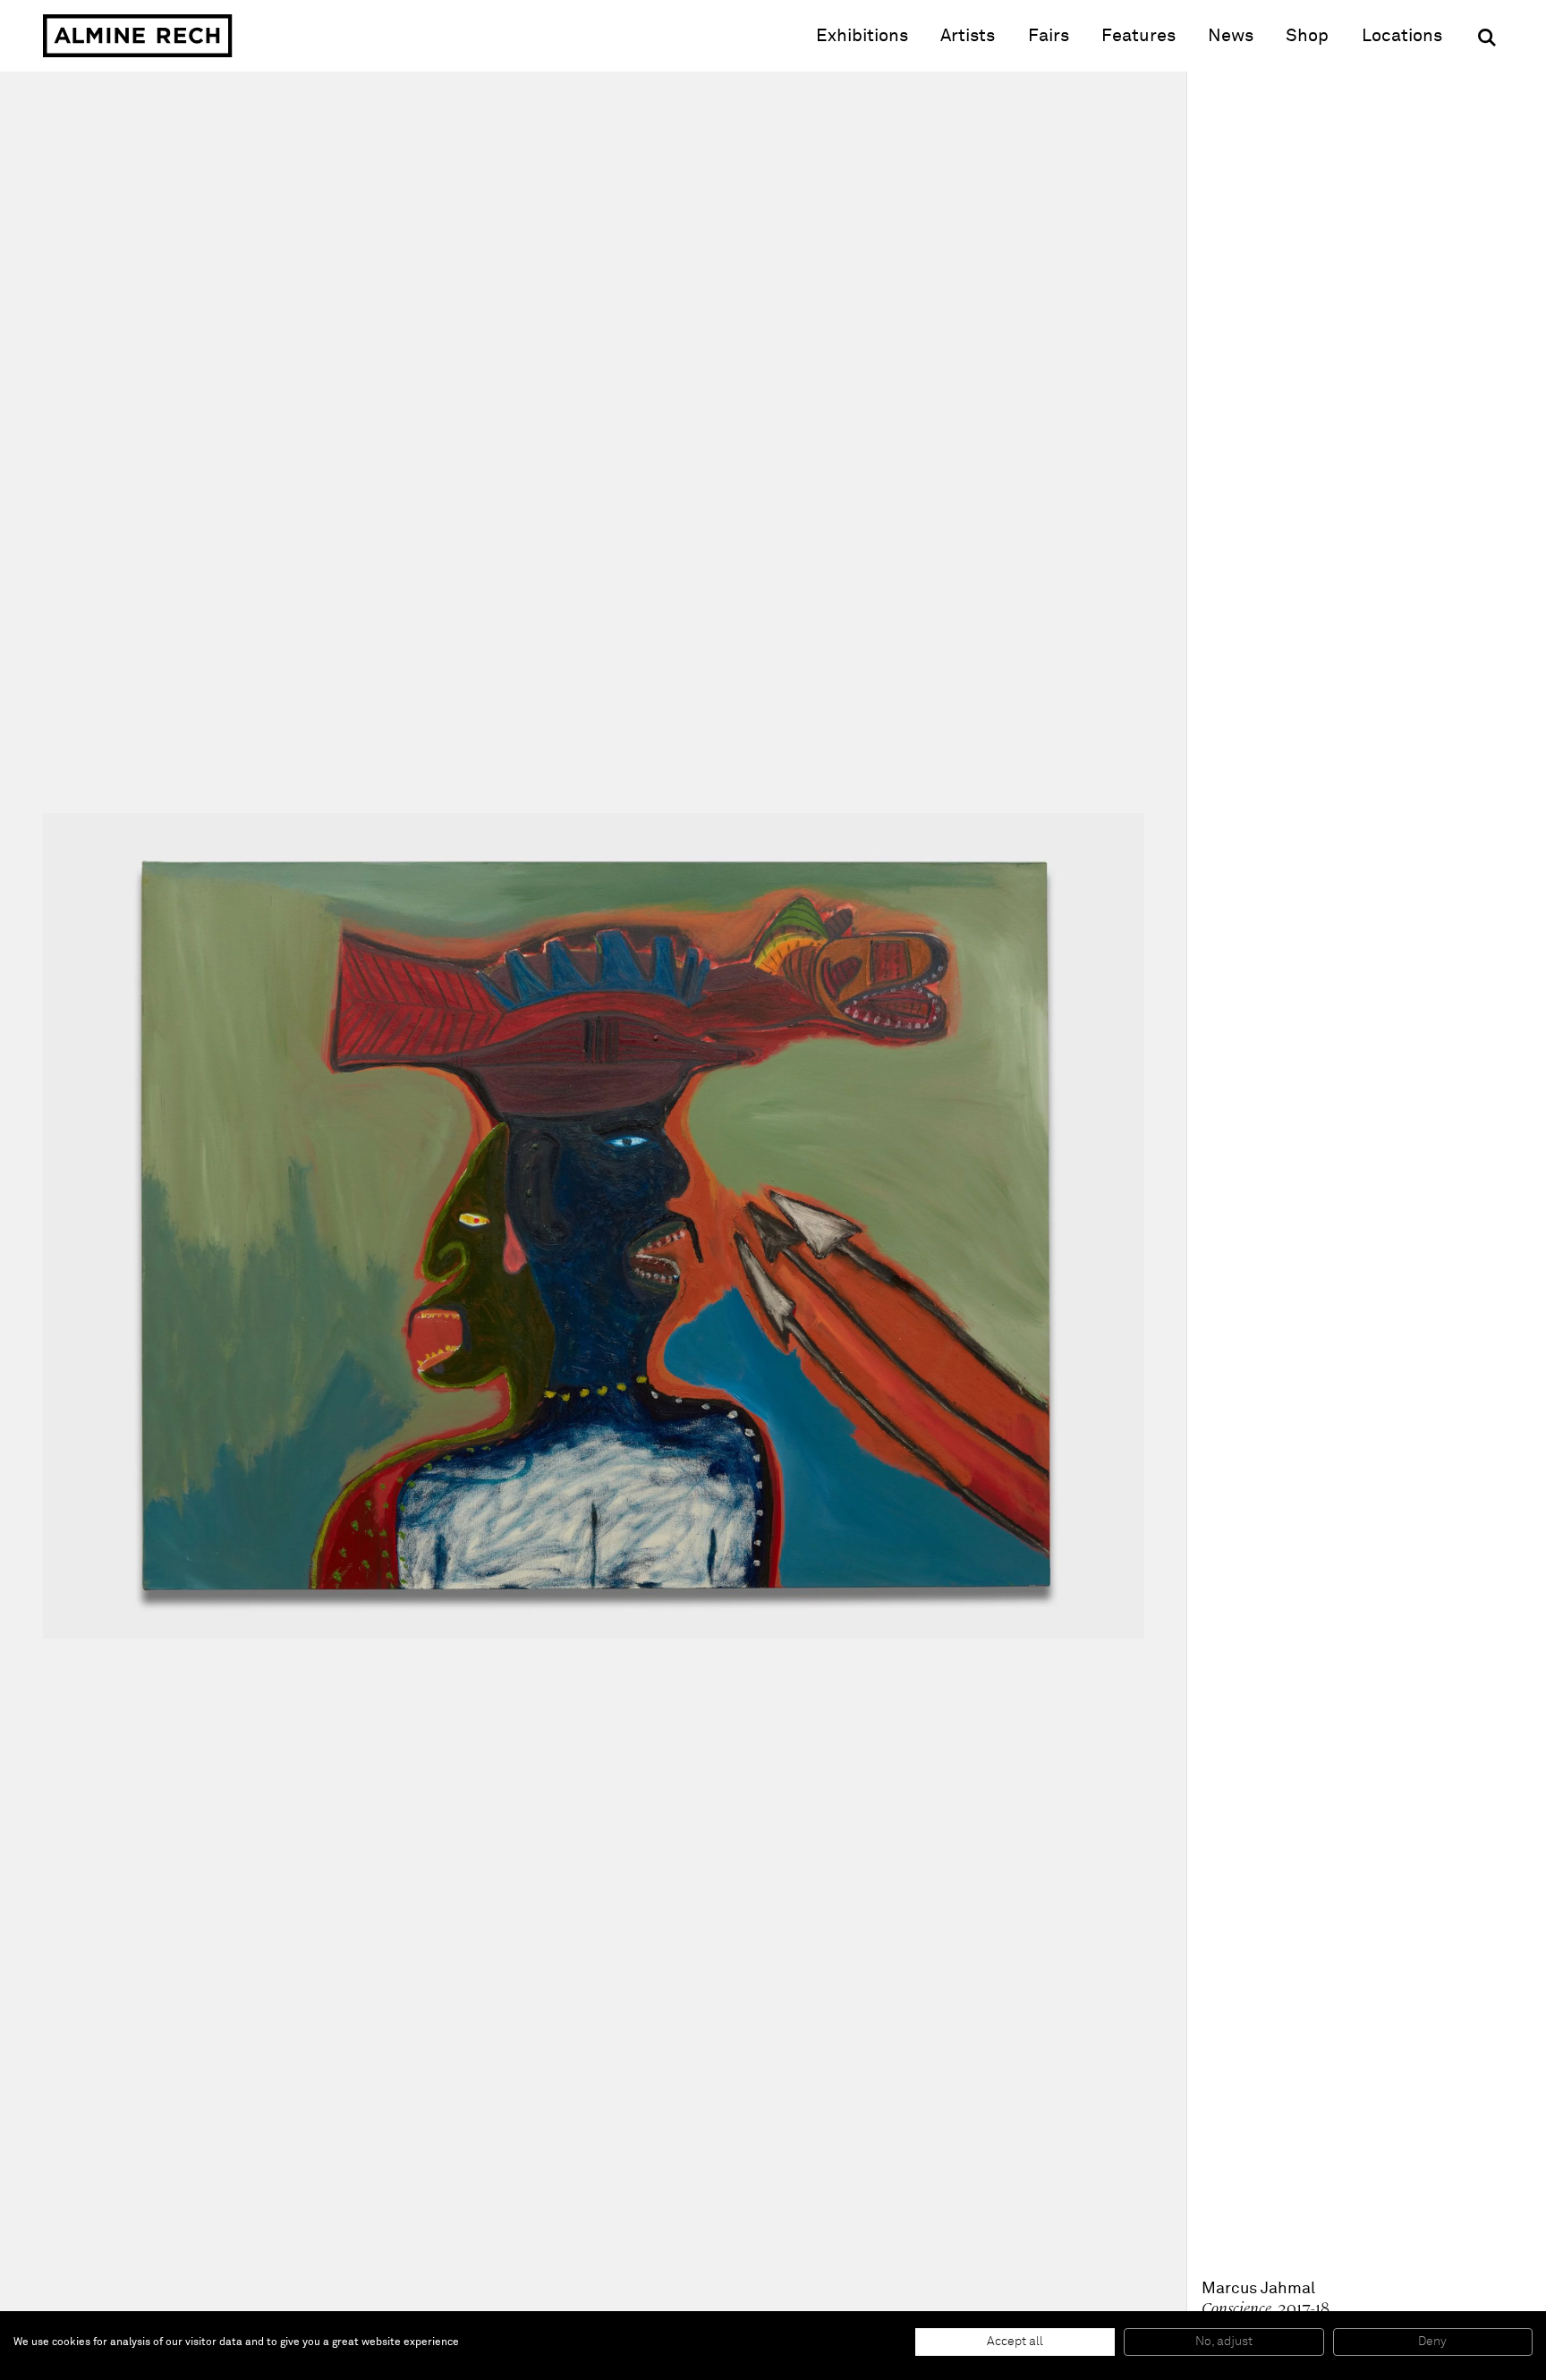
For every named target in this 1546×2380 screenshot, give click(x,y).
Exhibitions (862, 36)
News (1231, 36)
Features (1138, 36)
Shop (1307, 35)
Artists (968, 36)
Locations (1402, 36)
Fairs (1049, 36)
